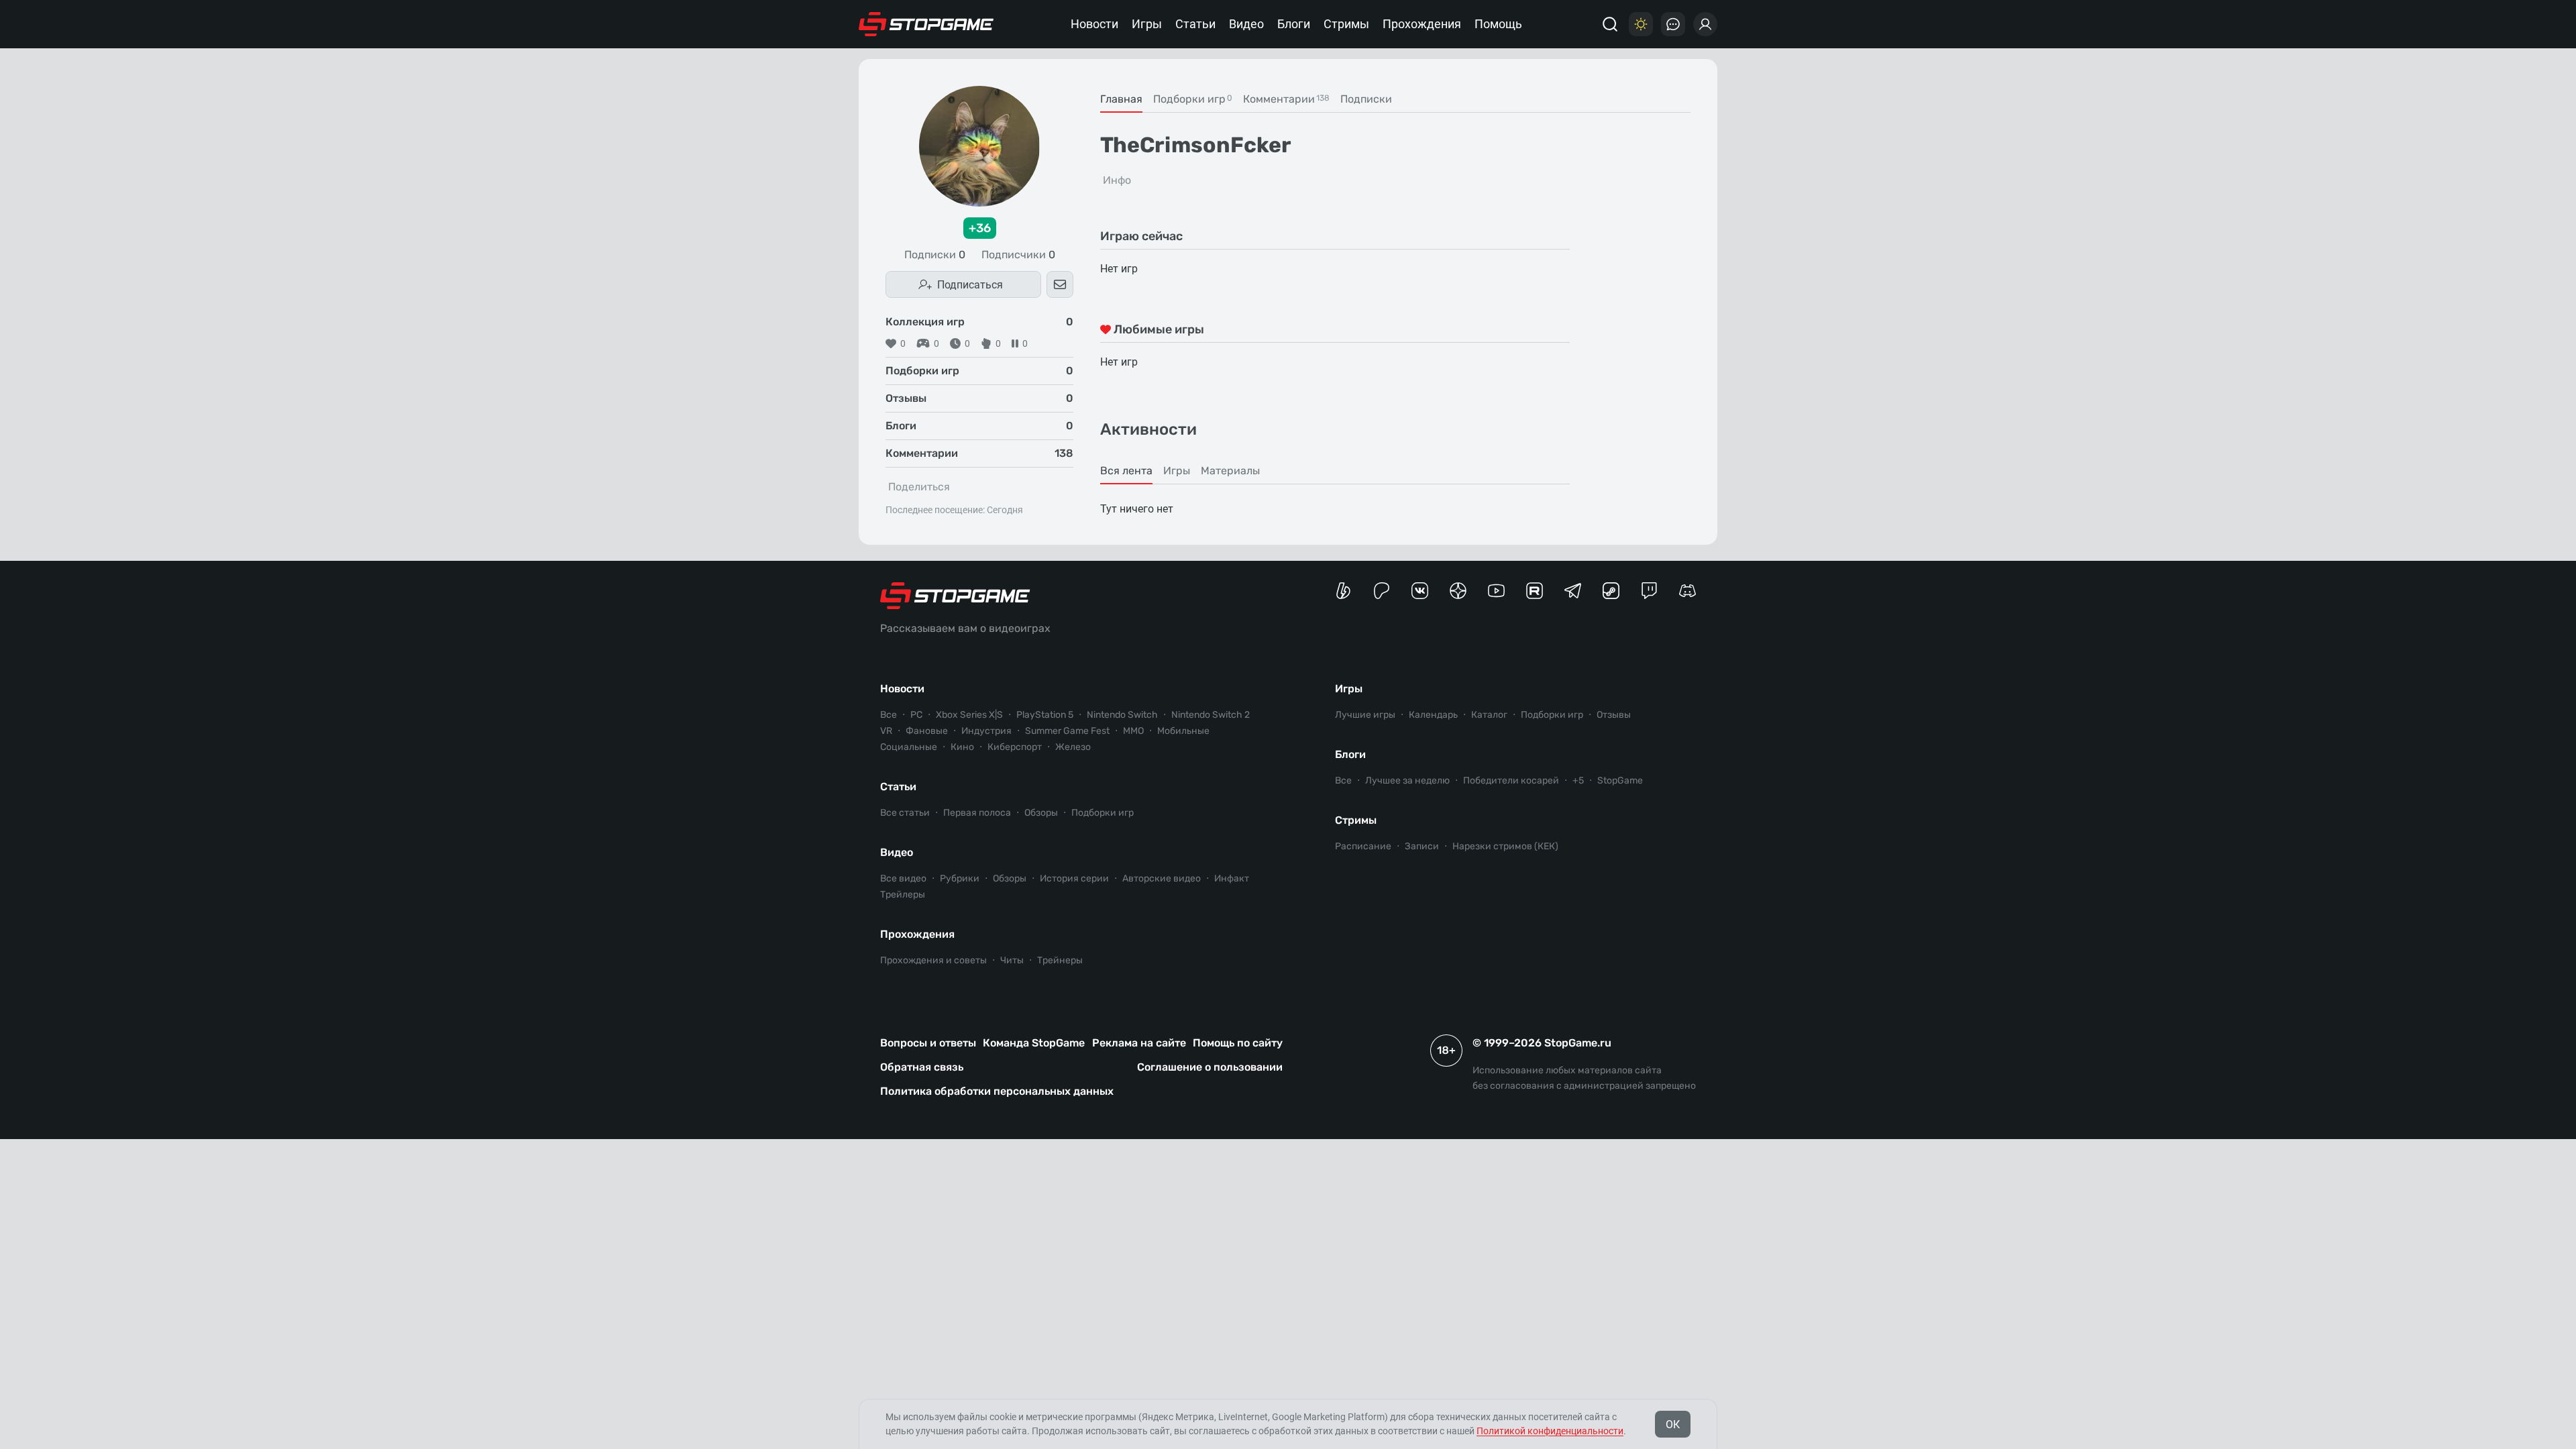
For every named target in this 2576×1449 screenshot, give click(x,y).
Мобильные (1183, 731)
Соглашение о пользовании (1210, 1067)
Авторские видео (1162, 878)
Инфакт (1232, 878)
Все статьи (905, 813)
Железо (1073, 747)
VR (886, 731)
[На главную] (926, 24)
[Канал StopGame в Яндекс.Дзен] (1458, 591)
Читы (1012, 960)
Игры (1147, 24)
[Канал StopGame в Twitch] (1649, 591)
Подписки (935, 255)
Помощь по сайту (1238, 1043)
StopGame (1620, 781)
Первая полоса (977, 813)
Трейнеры (1060, 960)
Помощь (1498, 24)
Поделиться (919, 487)
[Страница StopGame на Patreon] (1382, 591)
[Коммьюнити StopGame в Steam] (1611, 591)
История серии (1074, 878)
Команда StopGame (1034, 1043)
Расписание (1363, 846)
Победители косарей (1511, 781)
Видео (1246, 24)
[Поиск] (1610, 24)
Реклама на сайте (1139, 1043)
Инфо (1117, 180)
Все (889, 715)
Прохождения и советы (933, 960)
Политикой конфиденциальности (1550, 1431)
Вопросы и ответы (928, 1043)
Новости (1094, 24)
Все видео (903, 878)
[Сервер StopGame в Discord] (1687, 591)
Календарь (1433, 715)
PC (916, 715)
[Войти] (1705, 24)
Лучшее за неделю (1407, 781)
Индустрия (986, 731)
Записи (1422, 846)
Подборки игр (1103, 813)
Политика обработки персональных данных (997, 1091)
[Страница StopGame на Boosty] (1343, 591)
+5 (1578, 781)
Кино (962, 747)
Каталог (1489, 715)
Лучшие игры (1365, 715)
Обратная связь (922, 1067)
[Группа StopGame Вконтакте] (1420, 591)
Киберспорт (1015, 747)
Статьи (1195, 24)
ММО (1133, 731)
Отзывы (1614, 715)
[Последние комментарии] (1673, 24)
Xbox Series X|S (969, 715)
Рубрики (960, 878)
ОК (1673, 1425)
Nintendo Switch (1122, 715)
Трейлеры (903, 895)
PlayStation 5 (1045, 715)
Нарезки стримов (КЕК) (1505, 846)
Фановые (927, 731)
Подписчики (1018, 255)
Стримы (1346, 24)
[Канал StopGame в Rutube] (1535, 591)
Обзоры (1041, 813)
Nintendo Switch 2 (1211, 715)
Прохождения (1422, 24)
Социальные (909, 747)
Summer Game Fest (1067, 731)
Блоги (1294, 24)
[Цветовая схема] (1641, 24)
